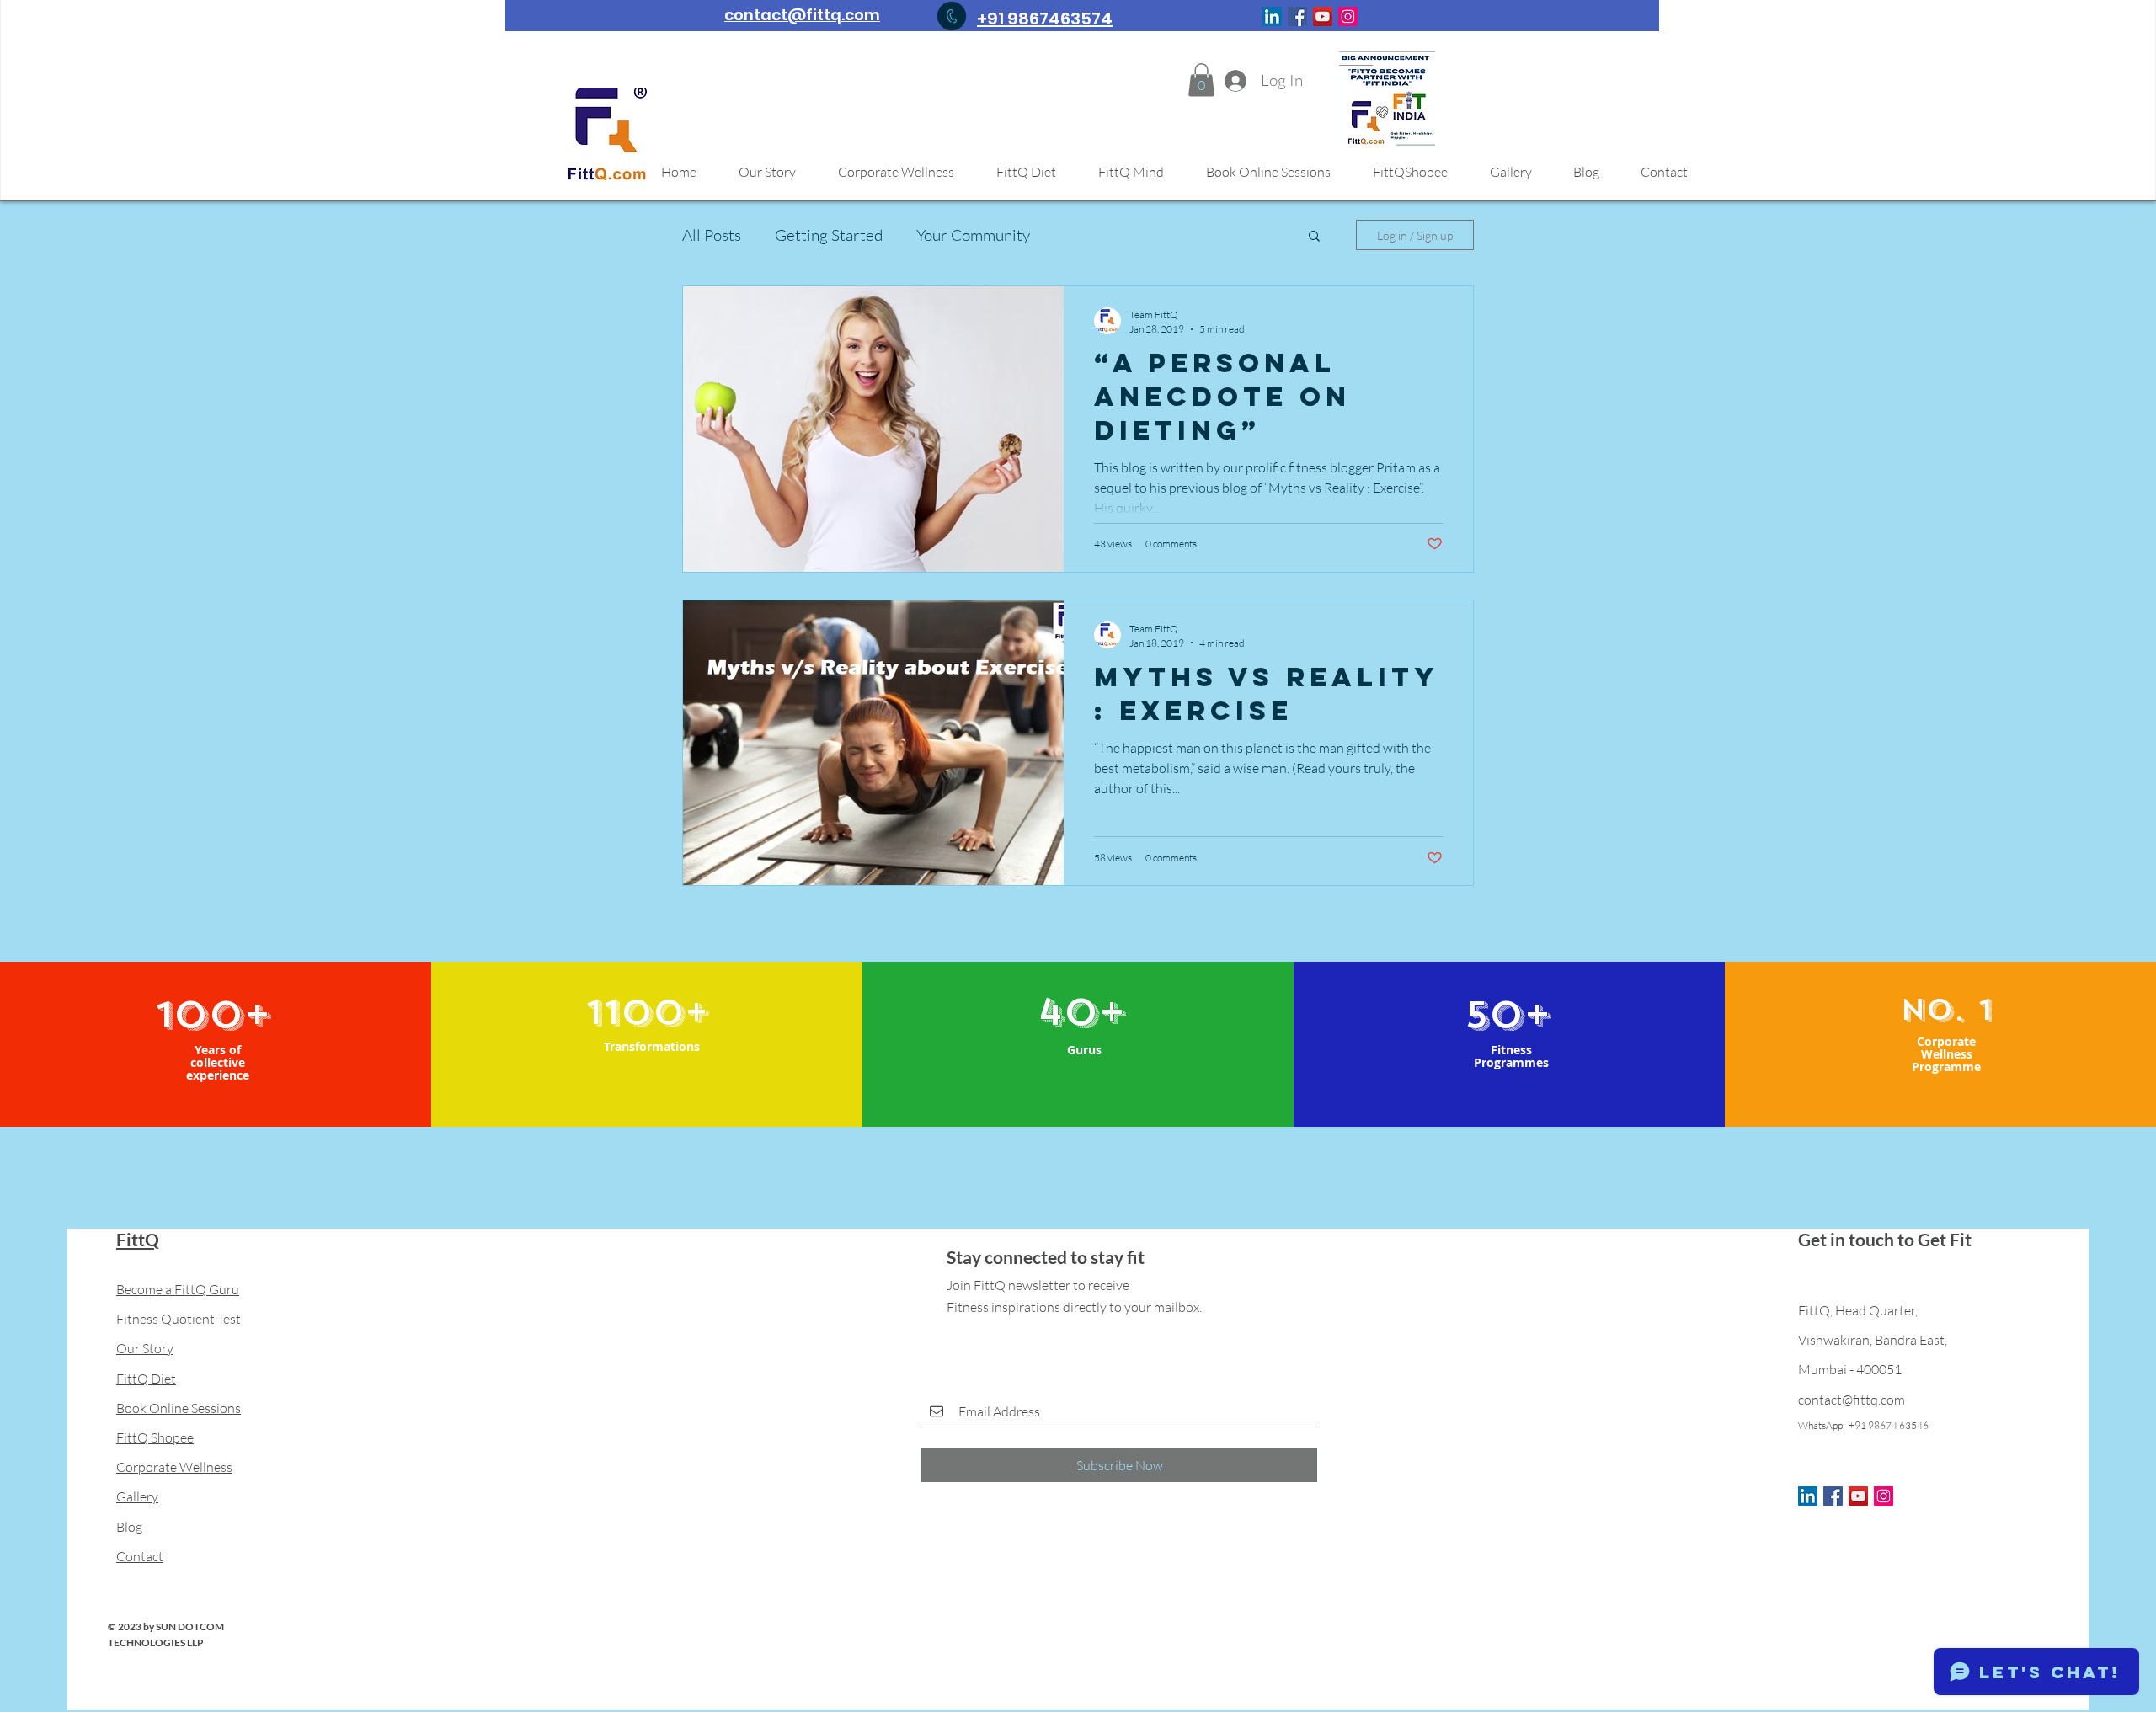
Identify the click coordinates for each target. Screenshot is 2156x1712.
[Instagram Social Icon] (1348, 16)
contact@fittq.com (1852, 1400)
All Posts (712, 235)
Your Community (973, 235)
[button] (1201, 80)
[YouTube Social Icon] (1323, 16)
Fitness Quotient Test (179, 1319)
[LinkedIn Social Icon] (1272, 16)
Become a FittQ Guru (178, 1289)
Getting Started (829, 235)
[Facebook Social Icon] (1297, 16)
